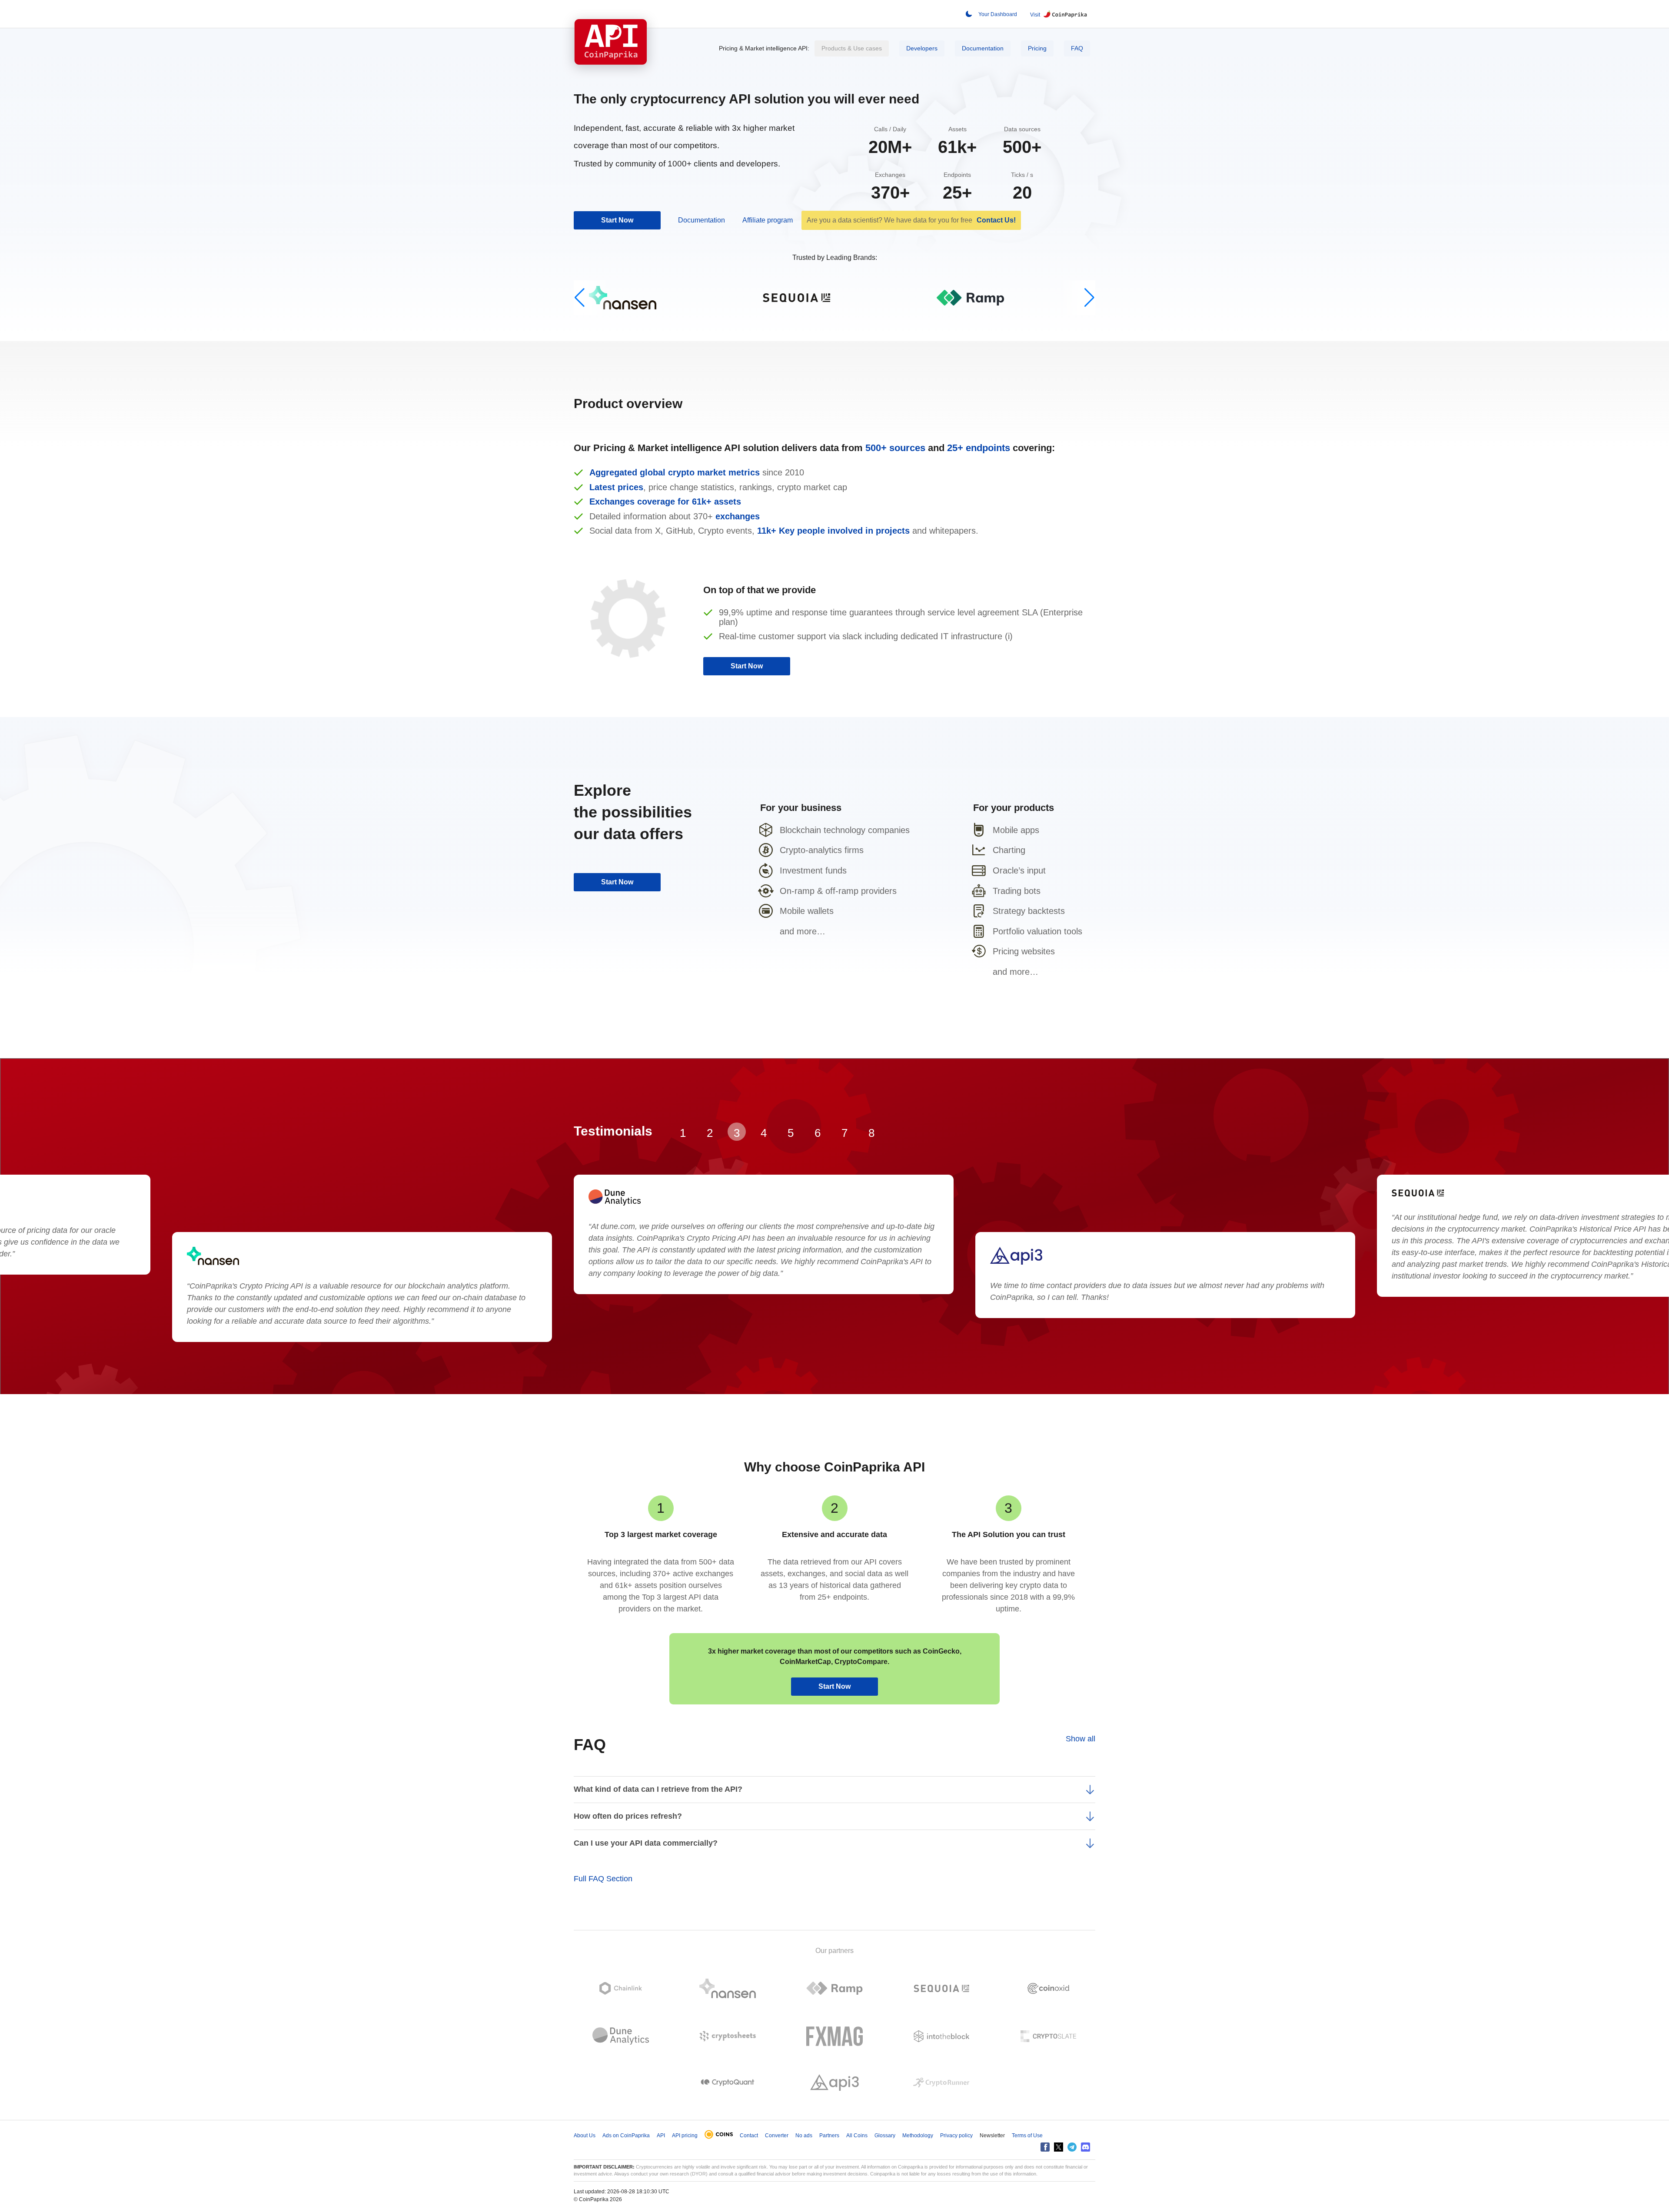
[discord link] (1086, 2147)
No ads (804, 2136)
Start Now (617, 220)
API (661, 2136)
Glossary (885, 2136)
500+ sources (897, 448)
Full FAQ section (603, 1879)
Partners (829, 2136)
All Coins (857, 2136)
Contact (749, 2136)
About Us (585, 2136)
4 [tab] (764, 1133)
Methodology (918, 2136)
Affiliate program (768, 220)
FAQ (1077, 48)
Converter (777, 2136)
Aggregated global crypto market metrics (676, 472)
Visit (1035, 15)
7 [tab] (844, 1133)
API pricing (685, 2136)
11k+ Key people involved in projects (835, 531)
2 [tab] (710, 1133)
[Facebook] (1045, 2147)
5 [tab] (791, 1133)
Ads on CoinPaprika (626, 2136)
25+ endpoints (980, 448)
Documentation (983, 48)
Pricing (1037, 48)
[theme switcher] (969, 14)
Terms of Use (1027, 2136)
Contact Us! (996, 220)
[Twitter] (1059, 2147)
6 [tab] (818, 1133)
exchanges (738, 516)
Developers (922, 48)
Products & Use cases (852, 48)
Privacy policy (956, 2136)
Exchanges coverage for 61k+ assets (665, 502)
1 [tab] (683, 1133)
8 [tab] (871, 1133)
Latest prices (616, 487)
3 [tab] (737, 1133)
